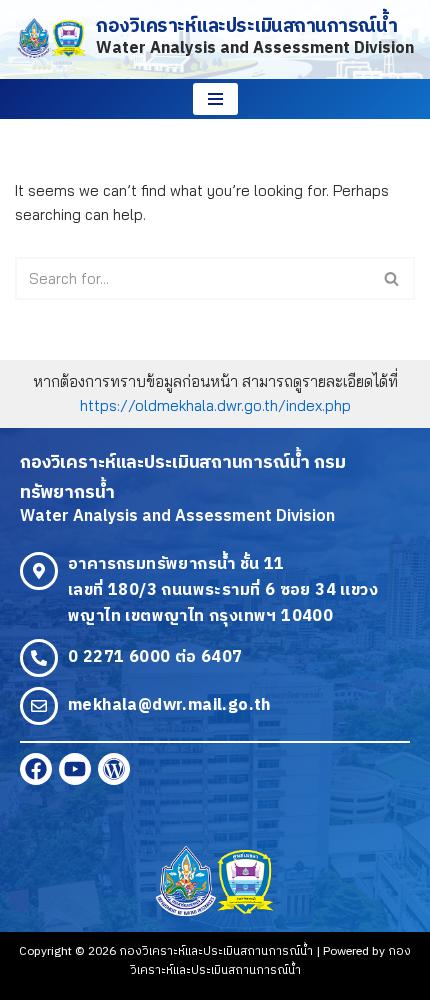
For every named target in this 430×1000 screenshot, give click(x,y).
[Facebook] (36, 769)
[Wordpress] (114, 769)
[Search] (392, 278)
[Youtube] (75, 769)
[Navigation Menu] (215, 99)
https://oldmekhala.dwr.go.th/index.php (215, 405)
